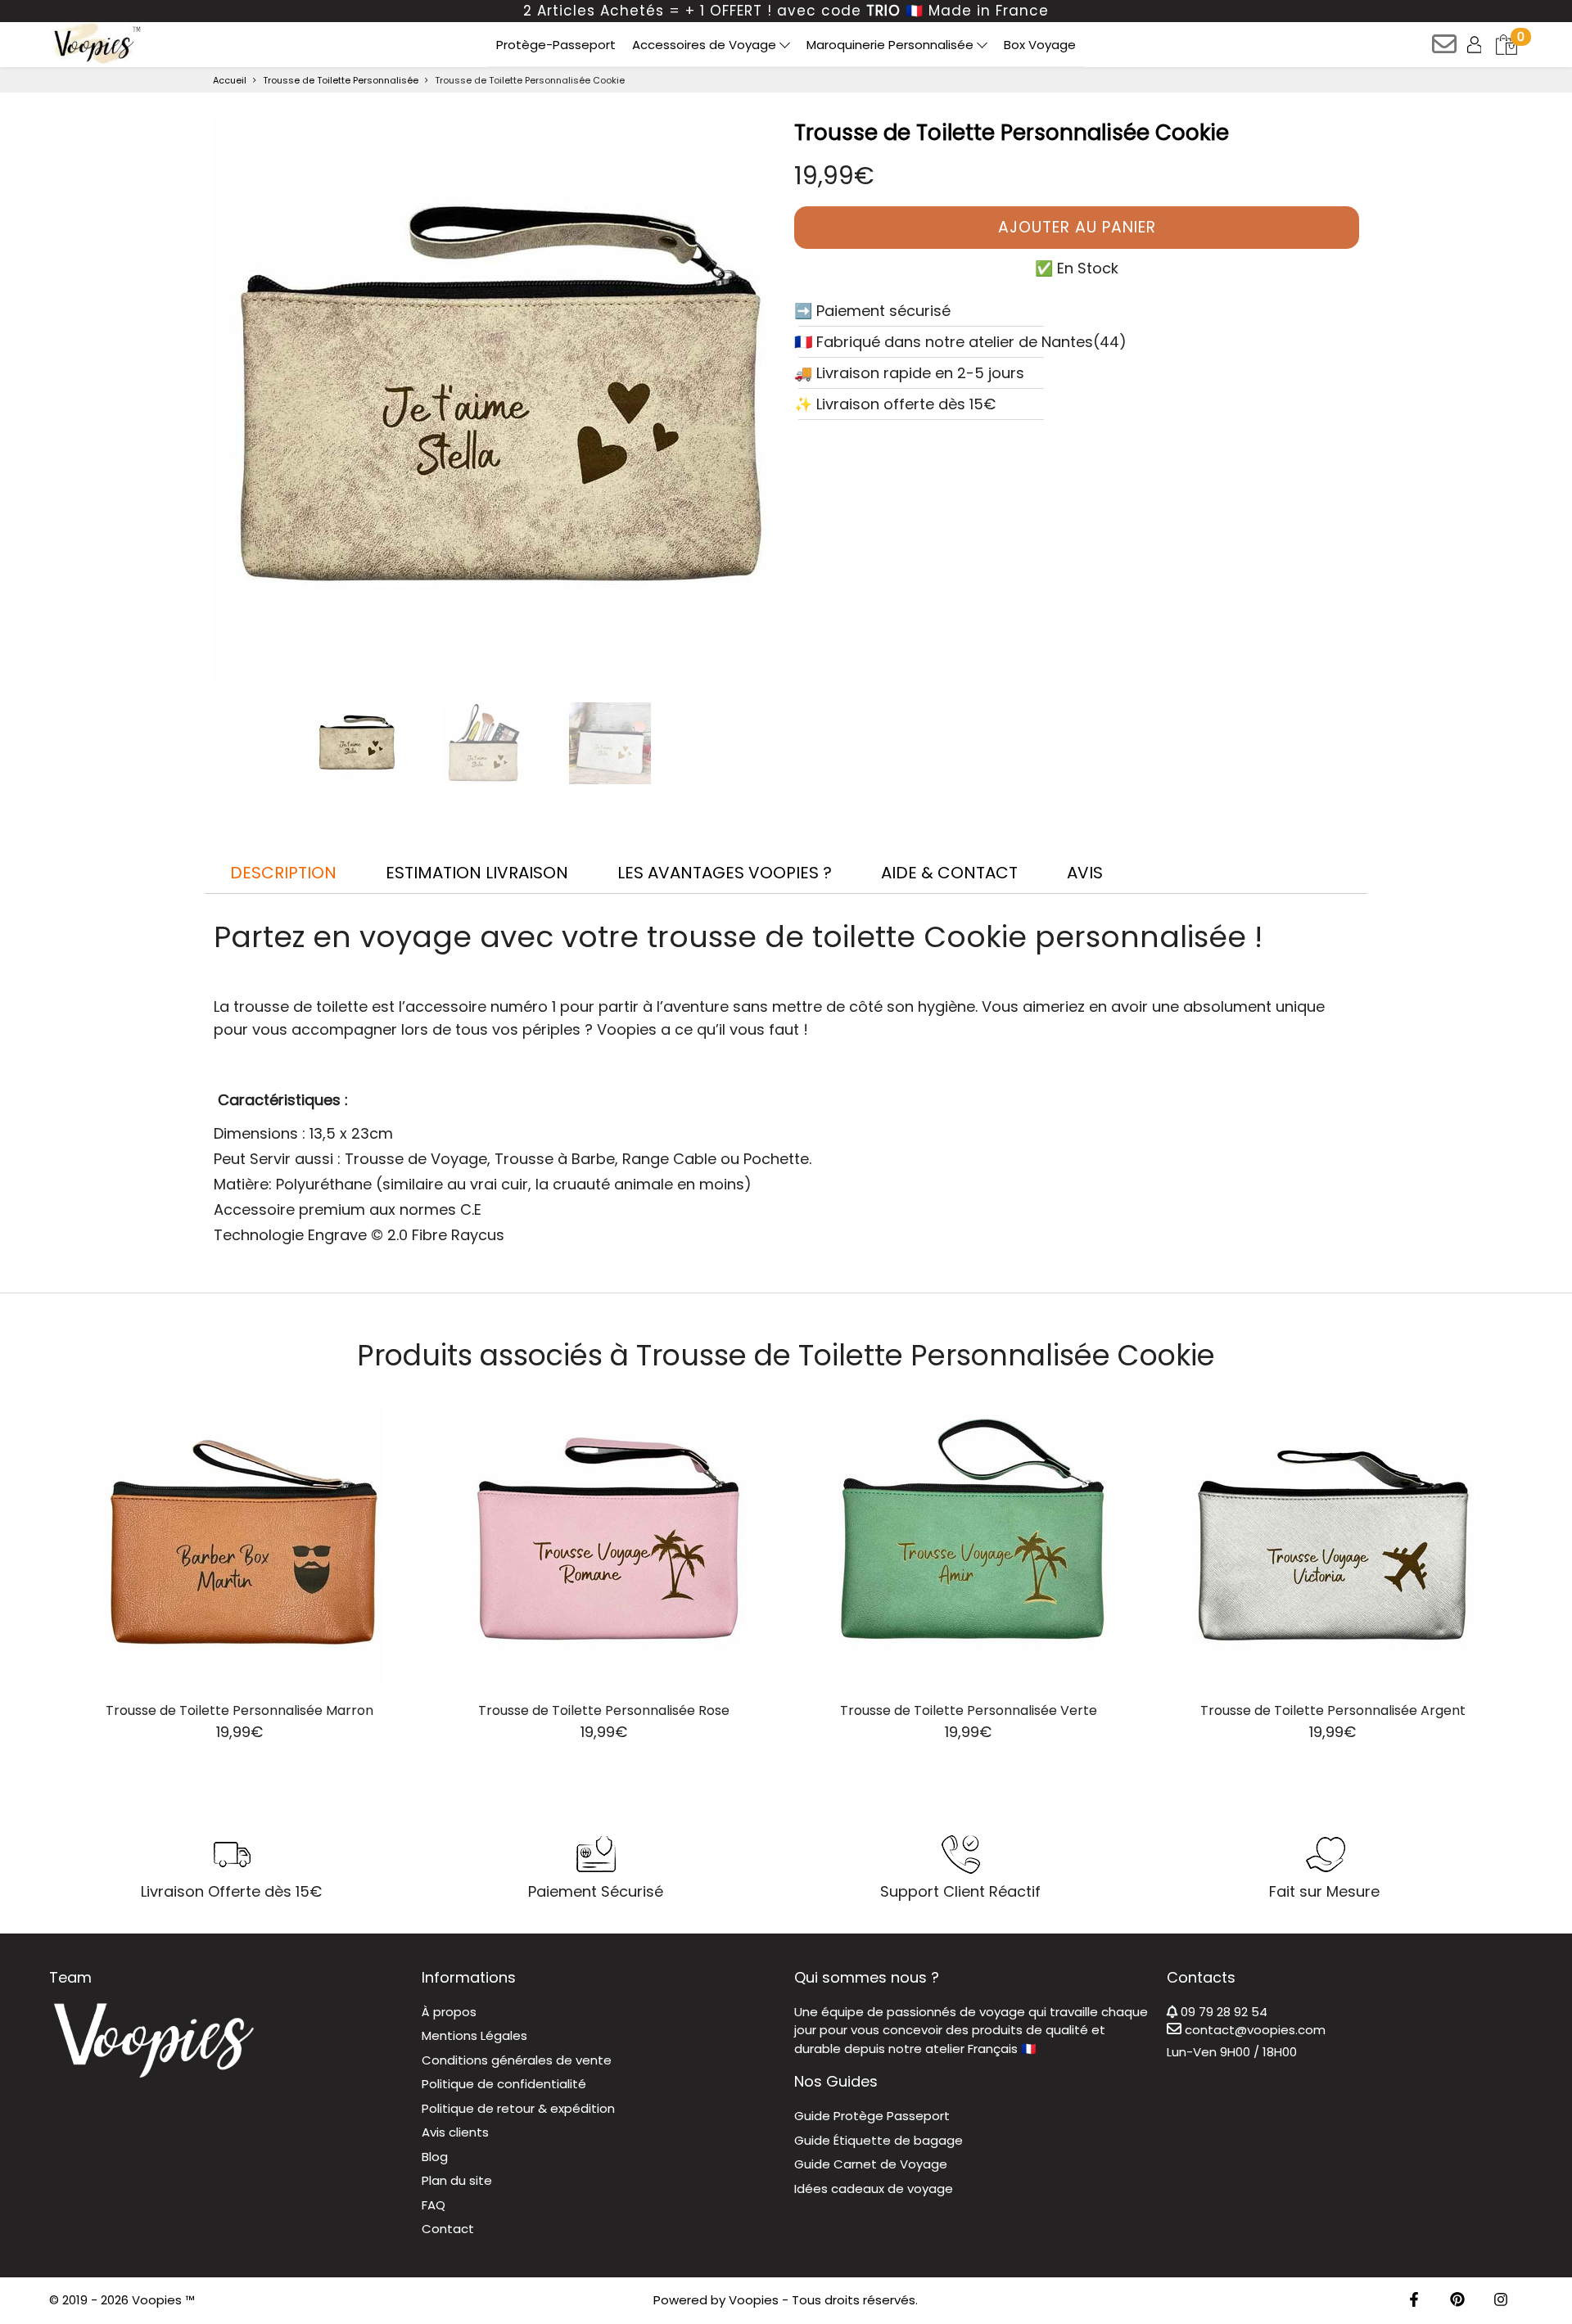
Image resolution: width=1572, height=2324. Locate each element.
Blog (435, 2157)
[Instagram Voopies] (1501, 2301)
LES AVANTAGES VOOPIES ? (725, 873)
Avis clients (455, 2132)
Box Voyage (1040, 45)
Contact (448, 2229)
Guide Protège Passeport (872, 2116)
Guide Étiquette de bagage (879, 2140)
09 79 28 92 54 (1222, 2012)
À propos (449, 2012)
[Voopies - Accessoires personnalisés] (95, 43)
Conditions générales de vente (517, 2060)
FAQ (434, 2205)
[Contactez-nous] (1446, 50)
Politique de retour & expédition (518, 2108)
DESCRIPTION (283, 873)
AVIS (1085, 873)
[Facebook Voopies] (1414, 2301)
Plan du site (457, 2180)
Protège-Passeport (556, 45)
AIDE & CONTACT (949, 873)
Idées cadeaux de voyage (874, 2189)
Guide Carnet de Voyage (871, 2164)
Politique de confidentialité (504, 2084)
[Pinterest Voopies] (1457, 2301)
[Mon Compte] (1476, 44)
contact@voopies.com (1254, 2030)
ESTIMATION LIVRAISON (477, 873)
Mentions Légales (474, 2035)
